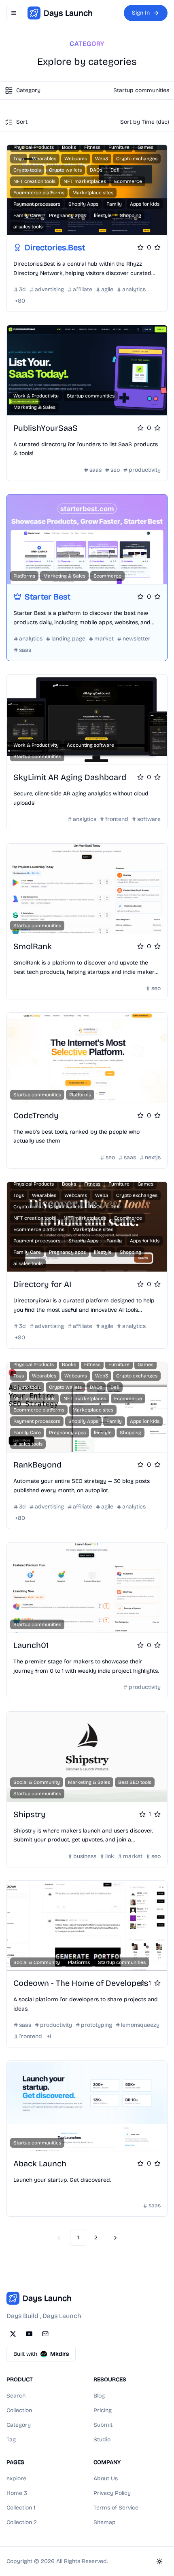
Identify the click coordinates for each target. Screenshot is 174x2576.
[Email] (45, 2334)
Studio (102, 2440)
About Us (106, 2478)
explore (16, 2478)
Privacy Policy (112, 2493)
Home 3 (17, 2493)
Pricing (103, 2410)
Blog (99, 2396)
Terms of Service (116, 2508)
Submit (103, 2425)
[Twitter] (13, 2334)
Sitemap (105, 2522)
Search (16, 2396)
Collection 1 (21, 2508)
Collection (19, 2410)
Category (19, 2425)
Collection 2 (22, 2522)
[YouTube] (29, 2334)
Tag (11, 2440)
